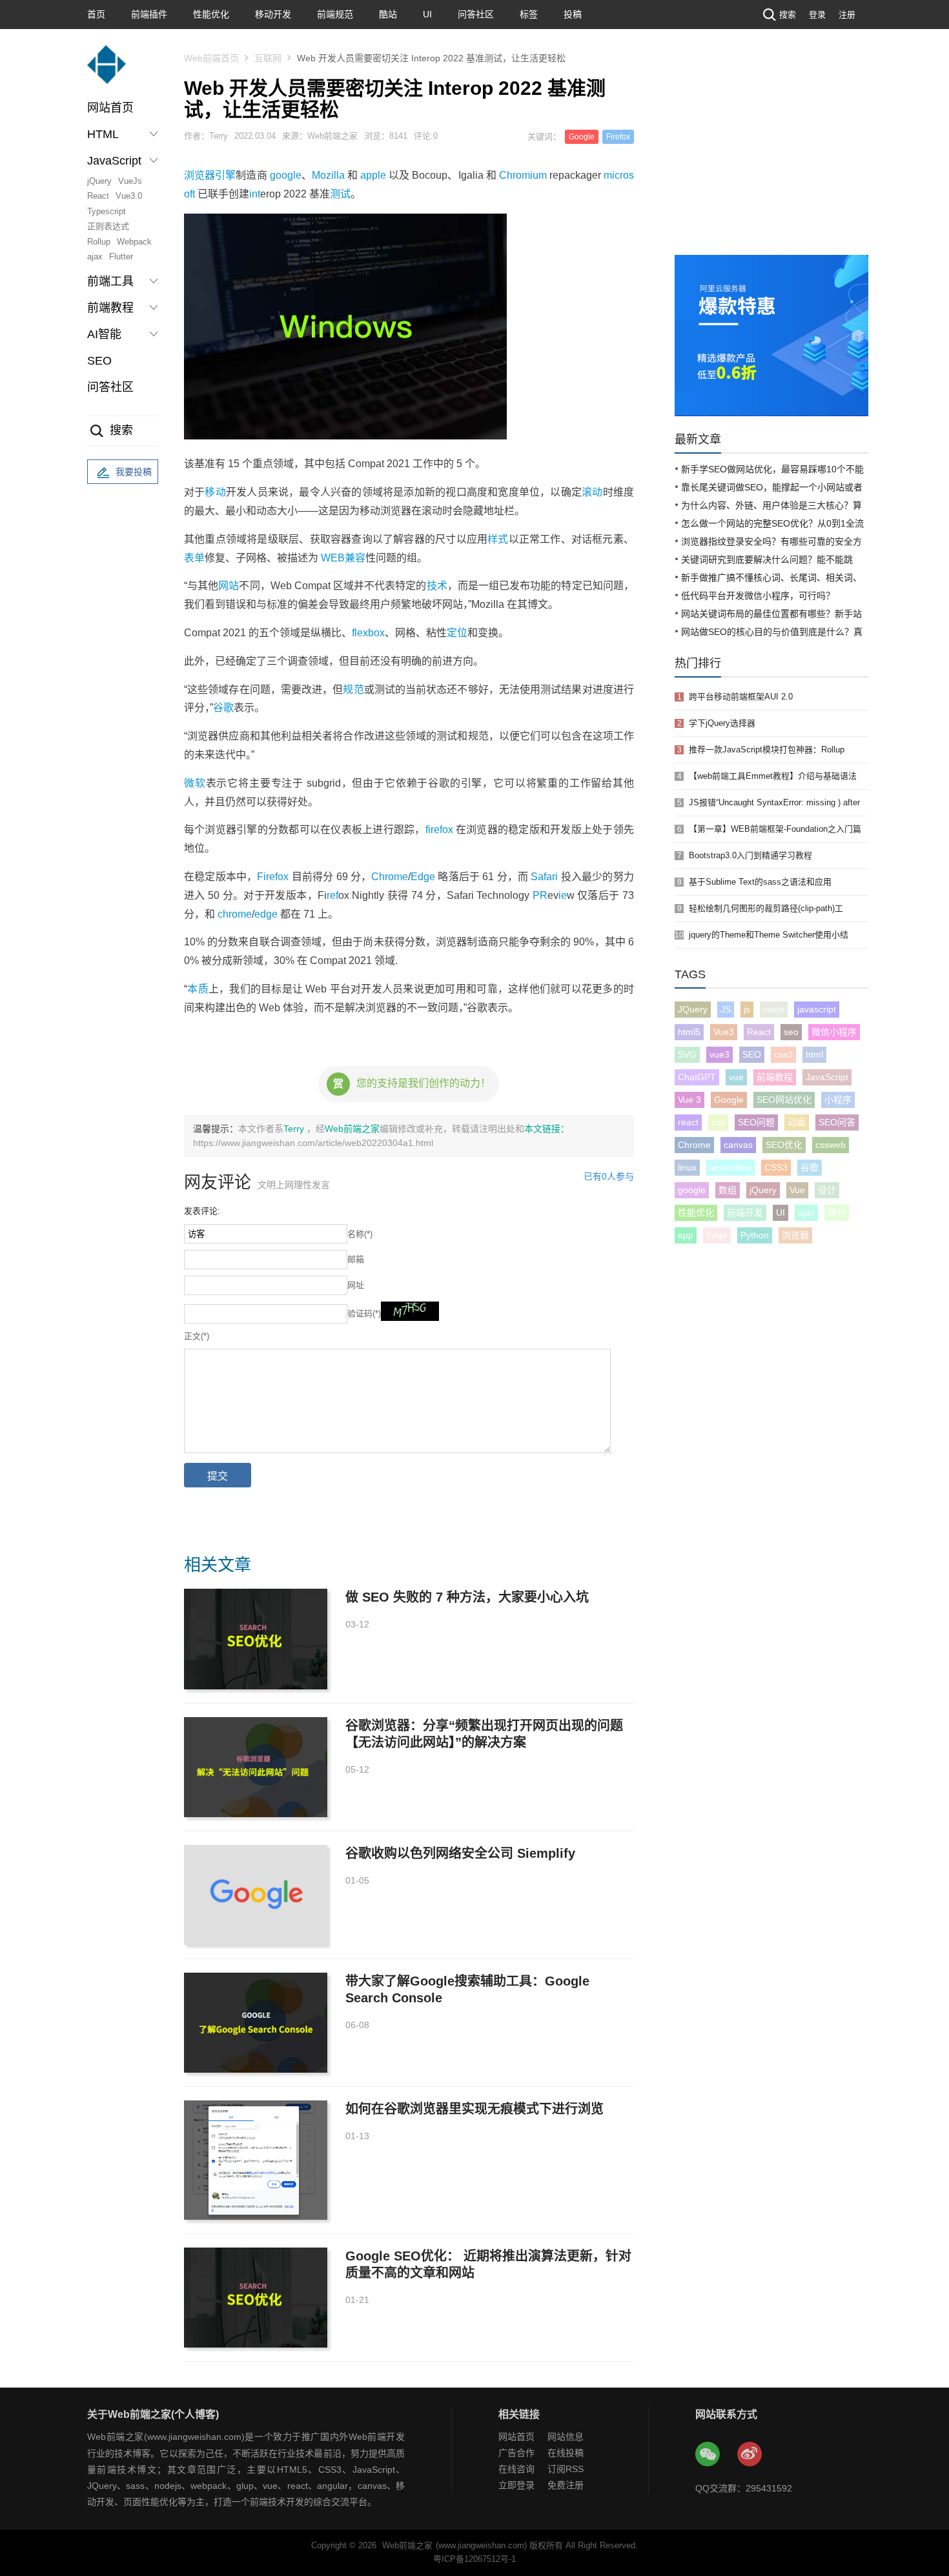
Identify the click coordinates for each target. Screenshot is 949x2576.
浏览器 (199, 175)
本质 (198, 989)
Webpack (134, 242)
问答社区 (476, 14)
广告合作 (516, 2453)
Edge (423, 877)
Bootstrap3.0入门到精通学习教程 (750, 855)
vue (736, 1077)
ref (332, 895)
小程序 (838, 1100)
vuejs (774, 1009)
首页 (96, 14)
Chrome (390, 877)
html (814, 1054)
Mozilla (328, 175)
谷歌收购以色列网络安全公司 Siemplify (460, 1853)
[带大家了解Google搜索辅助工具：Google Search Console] (256, 2023)
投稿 (573, 14)
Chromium (523, 175)
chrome (235, 914)
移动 (215, 492)
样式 (498, 539)
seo (791, 1032)
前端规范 (335, 14)
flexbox (368, 633)
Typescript (107, 211)
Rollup (99, 242)
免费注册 (566, 2485)
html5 (689, 1032)
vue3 (719, 1054)
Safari (544, 877)
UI (427, 14)
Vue (797, 1190)
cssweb (831, 1145)
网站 (229, 586)
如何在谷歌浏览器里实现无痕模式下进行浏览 (474, 2109)
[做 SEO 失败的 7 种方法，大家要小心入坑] (256, 1639)
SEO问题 (756, 1122)
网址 (356, 1285)
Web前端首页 (211, 58)
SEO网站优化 (784, 1100)
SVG (687, 1054)
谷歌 (223, 708)
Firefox (618, 137)
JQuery (693, 1009)
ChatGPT (697, 1077)
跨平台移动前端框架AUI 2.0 (741, 697)
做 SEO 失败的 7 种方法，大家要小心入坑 (467, 1597)
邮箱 (356, 1259)
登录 (817, 15)
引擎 (225, 175)
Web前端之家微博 (750, 2455)
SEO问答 (837, 1122)
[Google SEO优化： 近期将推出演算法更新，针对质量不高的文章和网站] (256, 2298)
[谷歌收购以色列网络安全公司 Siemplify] (256, 1895)
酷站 (388, 14)
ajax (95, 257)
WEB (333, 558)
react (688, 1122)
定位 (457, 633)
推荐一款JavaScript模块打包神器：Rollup (767, 750)
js (747, 1009)
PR (540, 895)
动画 (797, 1122)
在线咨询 (516, 2469)
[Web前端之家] (107, 71)
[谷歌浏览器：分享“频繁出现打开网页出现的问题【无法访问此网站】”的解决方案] (256, 1767)
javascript (817, 1009)
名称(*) (360, 1234)
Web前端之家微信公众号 (708, 2455)
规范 (353, 689)
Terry (295, 1129)
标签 (529, 14)
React (98, 196)
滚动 (592, 492)
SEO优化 (784, 1145)
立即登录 (516, 2485)
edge (266, 914)
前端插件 (149, 14)
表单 (194, 558)
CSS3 (776, 1167)
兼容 (355, 558)
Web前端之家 (352, 1129)
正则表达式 (108, 226)
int (255, 194)
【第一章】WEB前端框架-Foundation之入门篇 (775, 829)
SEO (99, 361)
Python (755, 1235)
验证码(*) (364, 1313)
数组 (728, 1190)
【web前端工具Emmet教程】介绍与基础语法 (773, 776)
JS (726, 1009)
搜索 (788, 15)
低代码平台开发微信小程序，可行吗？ (758, 596)
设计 (827, 1190)
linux (687, 1167)
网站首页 (110, 108)
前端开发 (745, 1213)
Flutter (121, 257)
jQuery (99, 181)
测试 (340, 194)
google (286, 175)
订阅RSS (566, 2469)
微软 (195, 783)
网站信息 (566, 2437)
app (686, 1235)
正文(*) (197, 1336)
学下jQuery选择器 (722, 723)
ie (563, 895)
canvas (738, 1145)
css (718, 1122)
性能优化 (211, 14)
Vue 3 (689, 1100)
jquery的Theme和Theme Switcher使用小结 (769, 935)
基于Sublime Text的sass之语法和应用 (760, 882)
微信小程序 (834, 1032)
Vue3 (724, 1032)
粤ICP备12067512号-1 (474, 2559)
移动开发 (273, 14)
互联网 (268, 58)
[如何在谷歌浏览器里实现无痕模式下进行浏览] (256, 2160)
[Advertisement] (771, 158)
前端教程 (775, 1077)
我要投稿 (134, 472)
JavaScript (827, 1077)
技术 (437, 586)
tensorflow (730, 1167)
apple (373, 175)
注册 (847, 15)
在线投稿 (566, 2453)
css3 (783, 1054)
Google (582, 137)
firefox (439, 830)
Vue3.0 (129, 196)
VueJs (130, 181)
